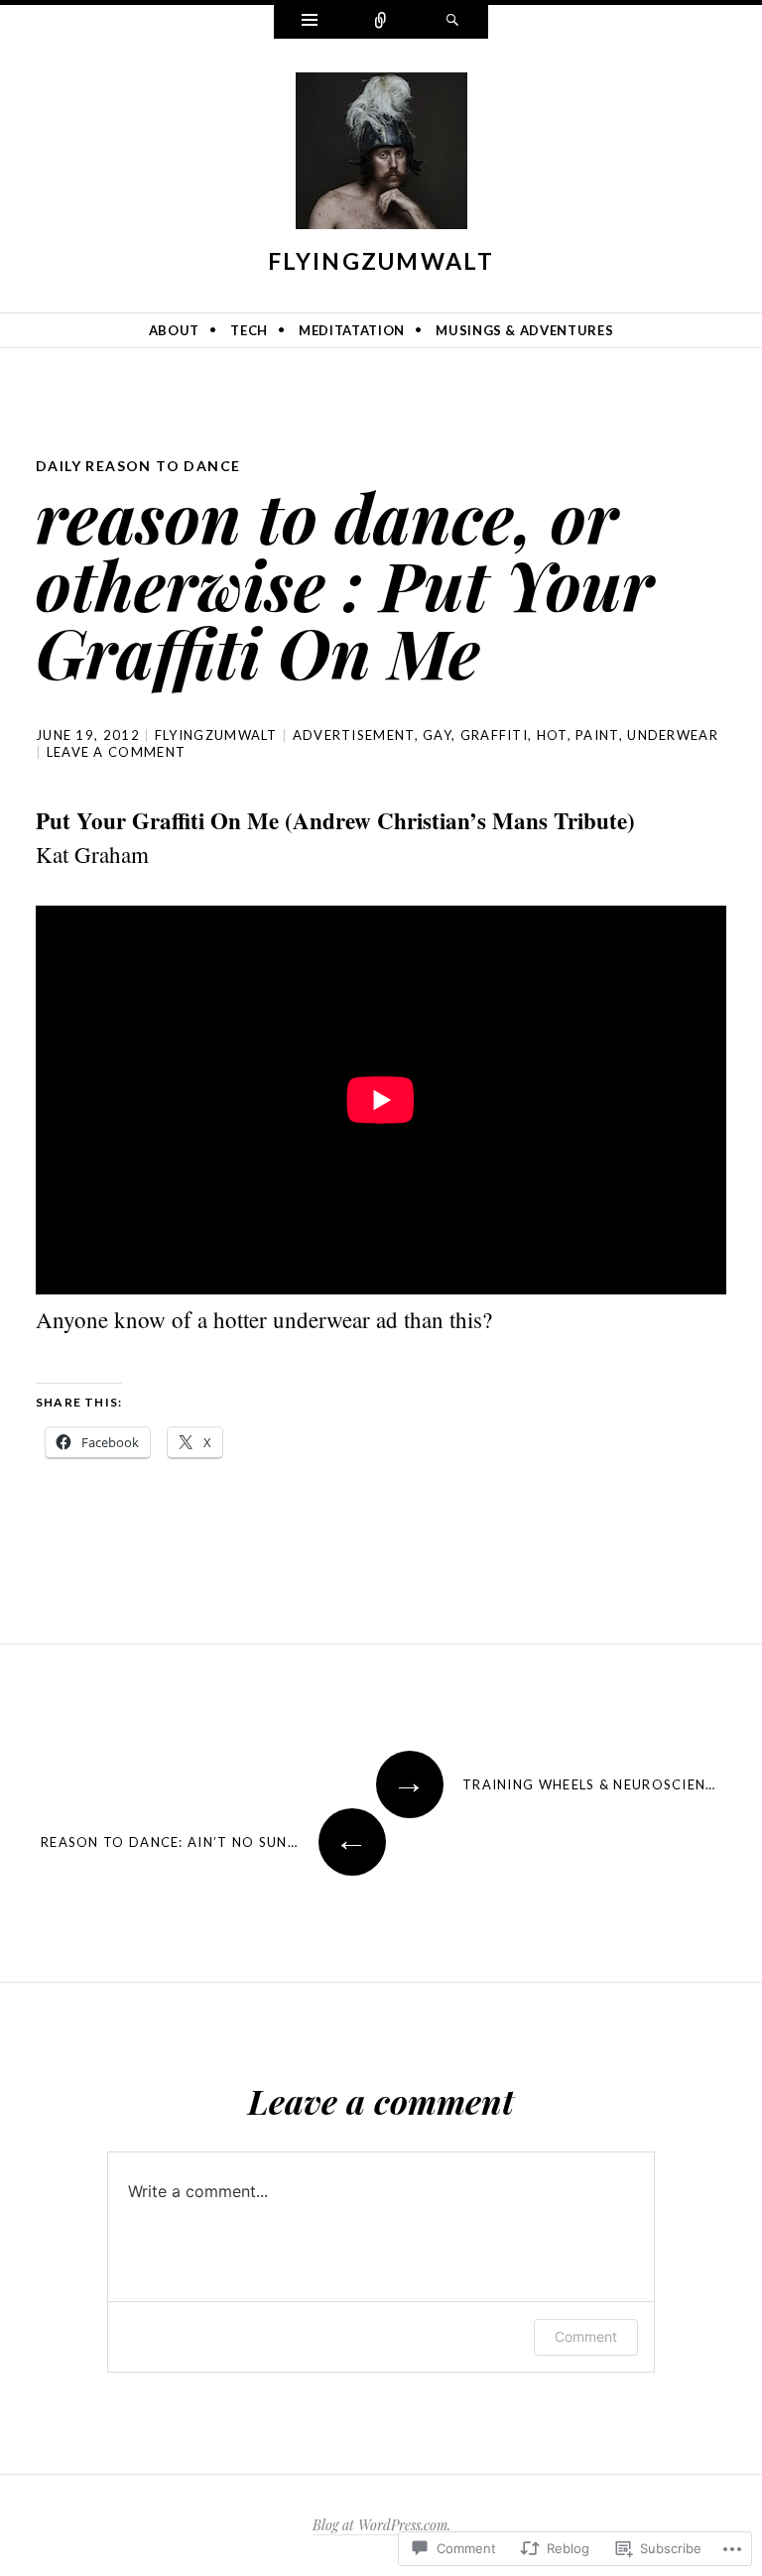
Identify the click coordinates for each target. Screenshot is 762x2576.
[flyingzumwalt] (381, 155)
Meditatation (352, 330)
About (174, 330)
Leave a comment (117, 752)
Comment (586, 2336)
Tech (249, 330)
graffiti (494, 735)
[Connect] (381, 22)
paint (597, 735)
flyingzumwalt (381, 261)
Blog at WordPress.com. (381, 2525)
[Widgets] (310, 22)
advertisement (354, 735)
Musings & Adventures (524, 330)
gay (437, 735)
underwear (673, 735)
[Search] (452, 22)
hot (552, 735)
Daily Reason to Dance (138, 466)
